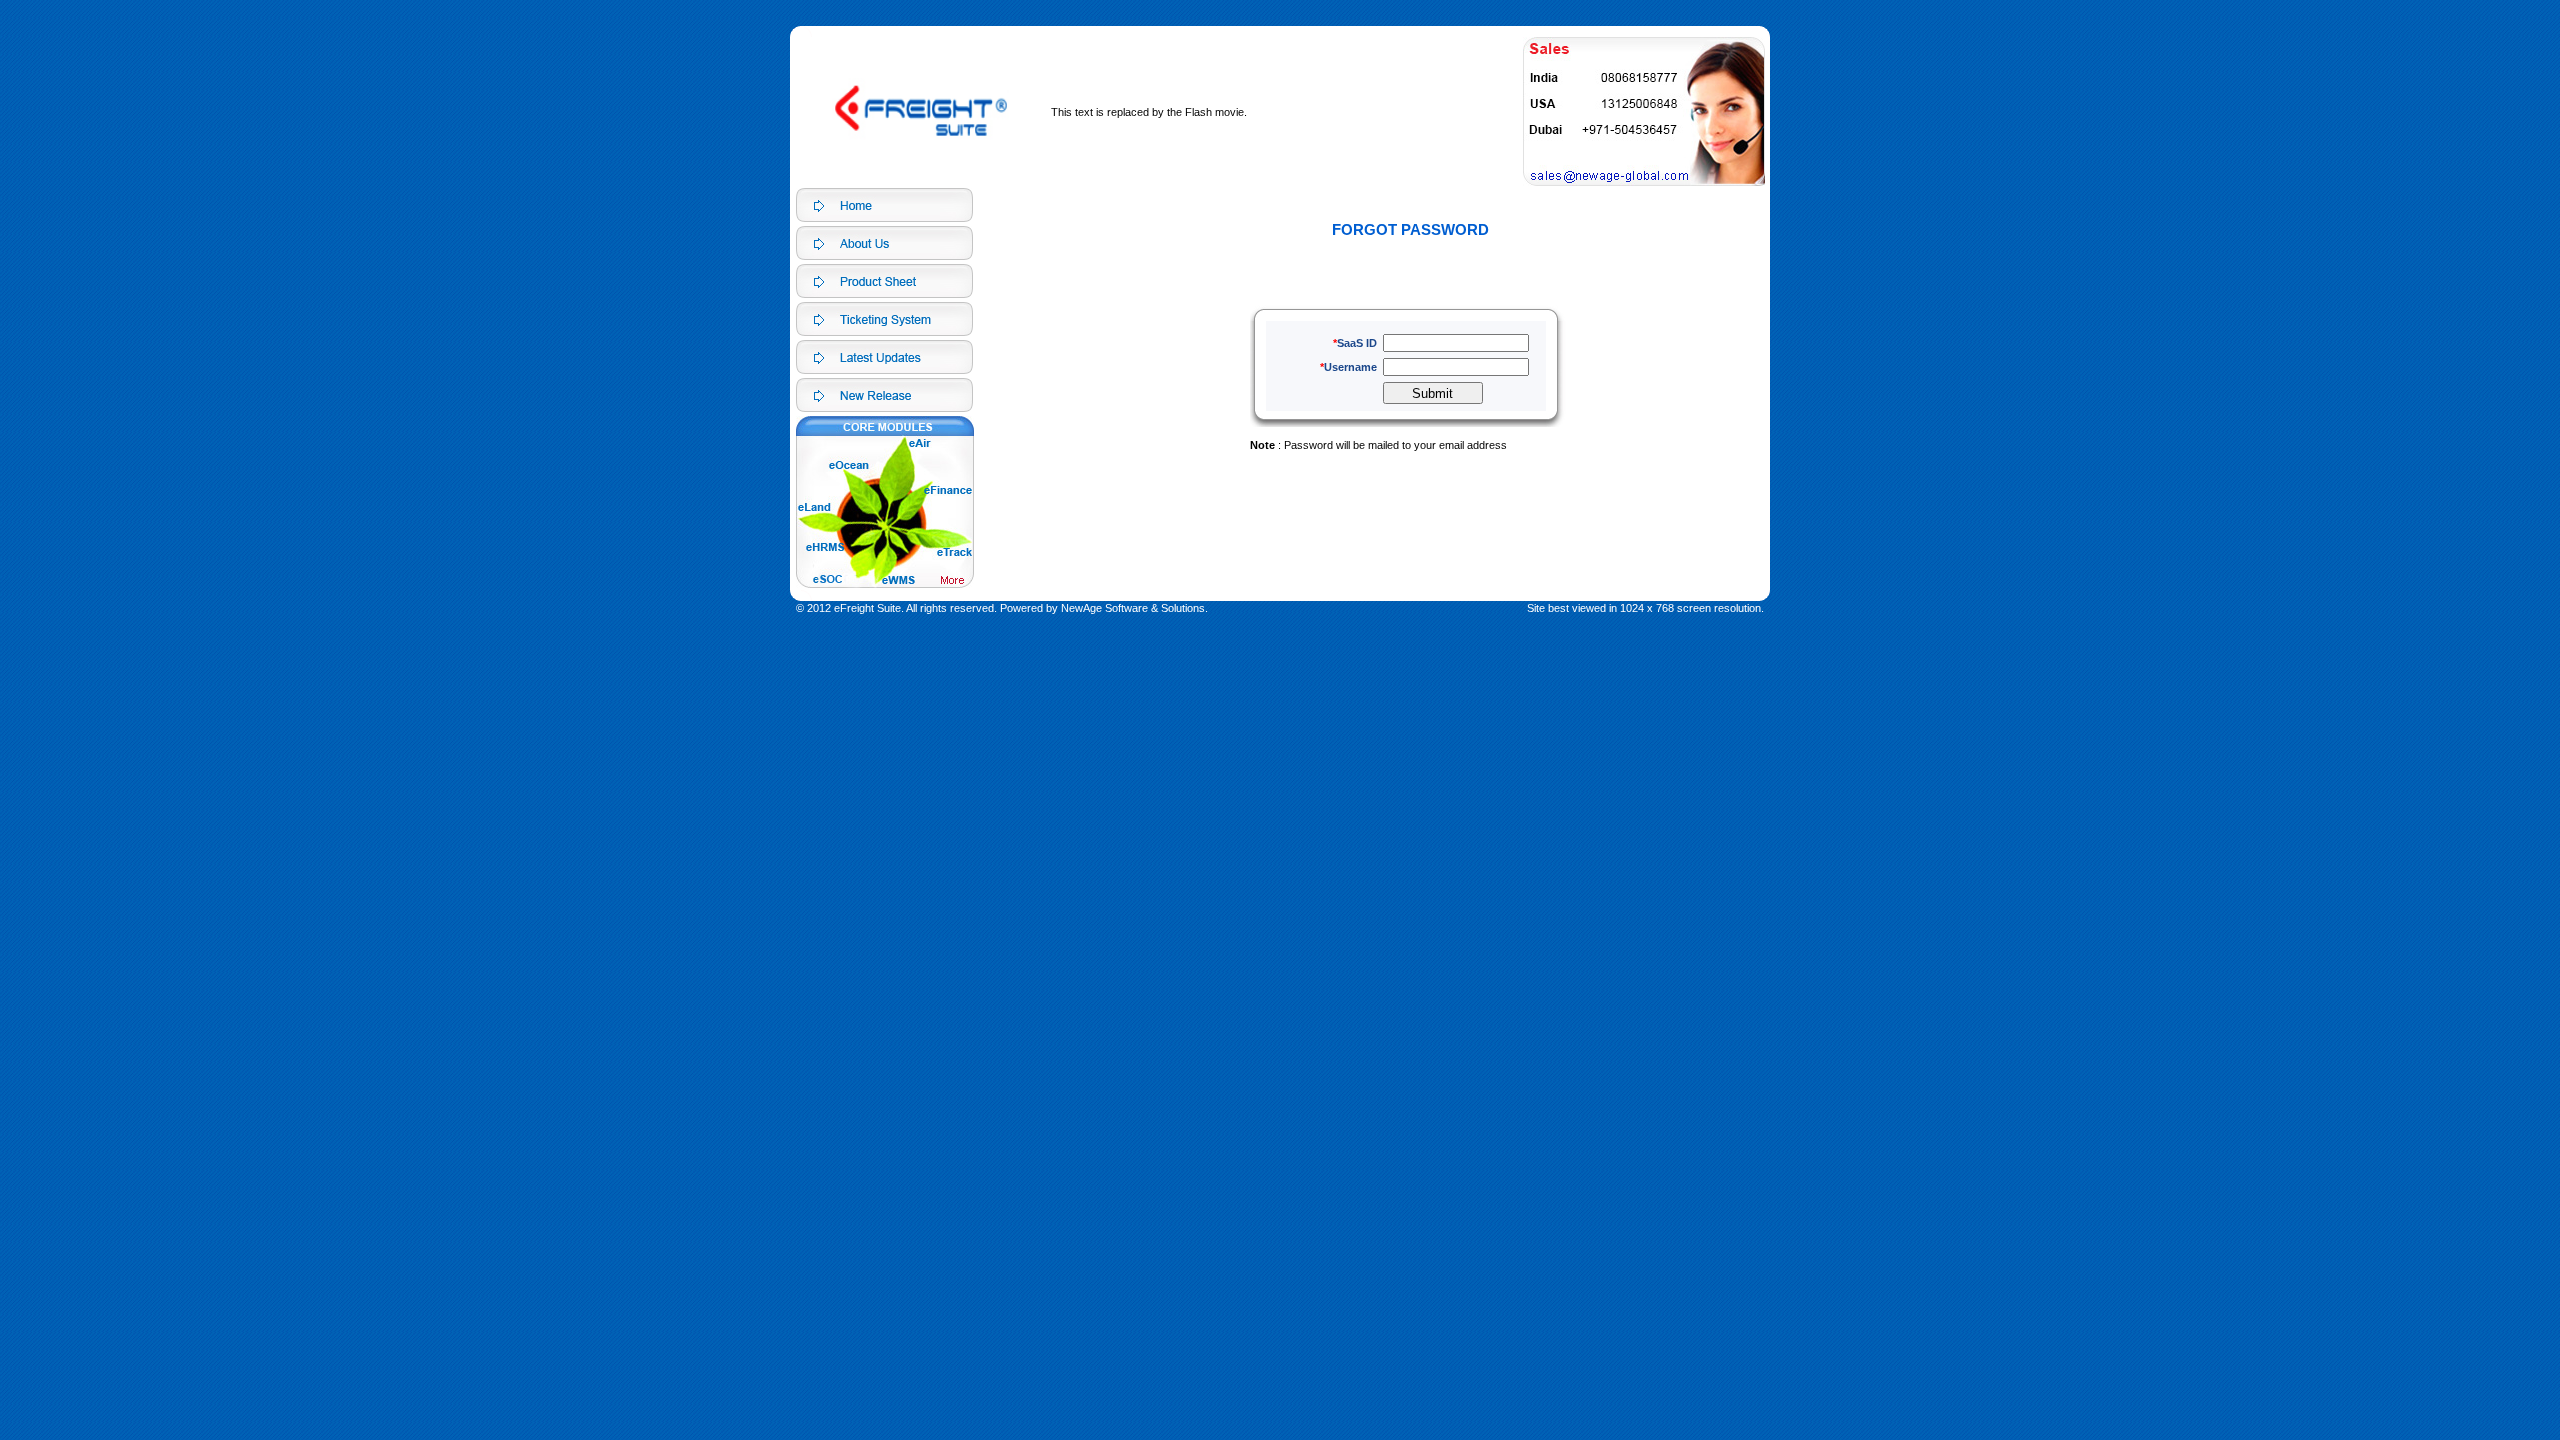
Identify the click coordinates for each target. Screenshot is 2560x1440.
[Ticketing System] (884, 319)
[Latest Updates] (884, 357)
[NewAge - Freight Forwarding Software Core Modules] (884, 281)
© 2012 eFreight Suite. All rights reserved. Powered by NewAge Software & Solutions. (1002, 608)
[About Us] (884, 243)
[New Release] (884, 395)
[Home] (884, 205)
